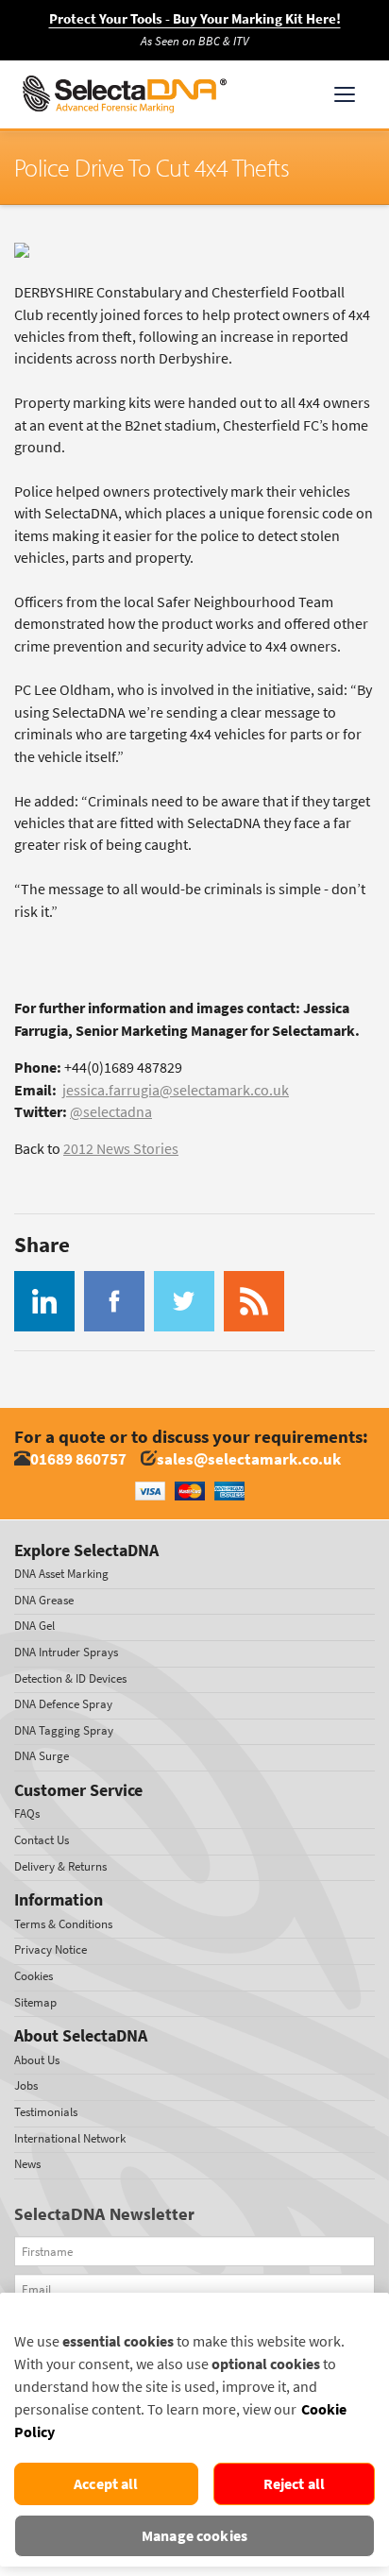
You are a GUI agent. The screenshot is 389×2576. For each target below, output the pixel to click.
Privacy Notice (51, 1949)
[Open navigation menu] (345, 94)
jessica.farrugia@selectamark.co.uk (176, 1090)
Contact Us (42, 1840)
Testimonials (46, 2112)
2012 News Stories (121, 1149)
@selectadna (111, 1112)
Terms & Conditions (63, 1924)
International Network (70, 2138)
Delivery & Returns (60, 1866)
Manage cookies (194, 2536)
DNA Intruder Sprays (66, 1652)
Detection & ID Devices (70, 1678)
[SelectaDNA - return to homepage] (125, 94)
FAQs (27, 1813)
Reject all (295, 2484)
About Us (37, 2060)
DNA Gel (34, 1626)
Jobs (26, 2085)
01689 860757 (78, 1459)
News (27, 2164)
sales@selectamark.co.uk (249, 1459)
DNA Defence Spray (63, 1704)
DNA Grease (44, 1600)
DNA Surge (42, 1756)
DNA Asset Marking (61, 1574)
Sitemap (35, 2002)
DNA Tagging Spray (64, 1730)
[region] (194, 2430)
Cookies (34, 1976)
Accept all (106, 2484)
